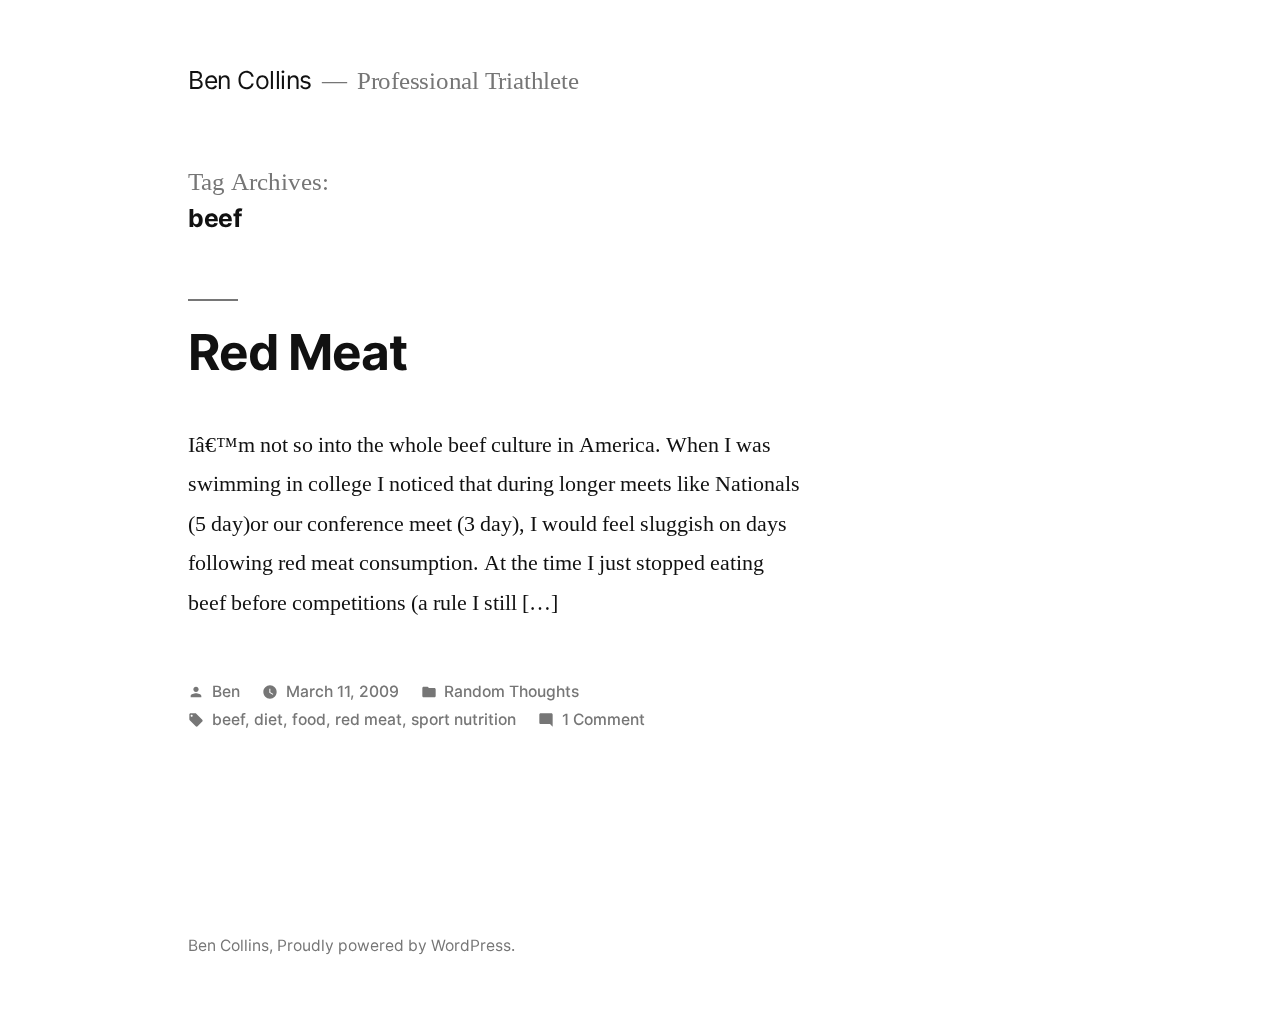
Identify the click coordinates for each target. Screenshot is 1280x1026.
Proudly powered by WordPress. (396, 945)
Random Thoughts (511, 691)
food (309, 719)
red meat (368, 719)
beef (228, 719)
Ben (226, 691)
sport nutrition (463, 719)
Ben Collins (250, 80)
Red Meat (297, 352)
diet (268, 719)
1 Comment (603, 719)
